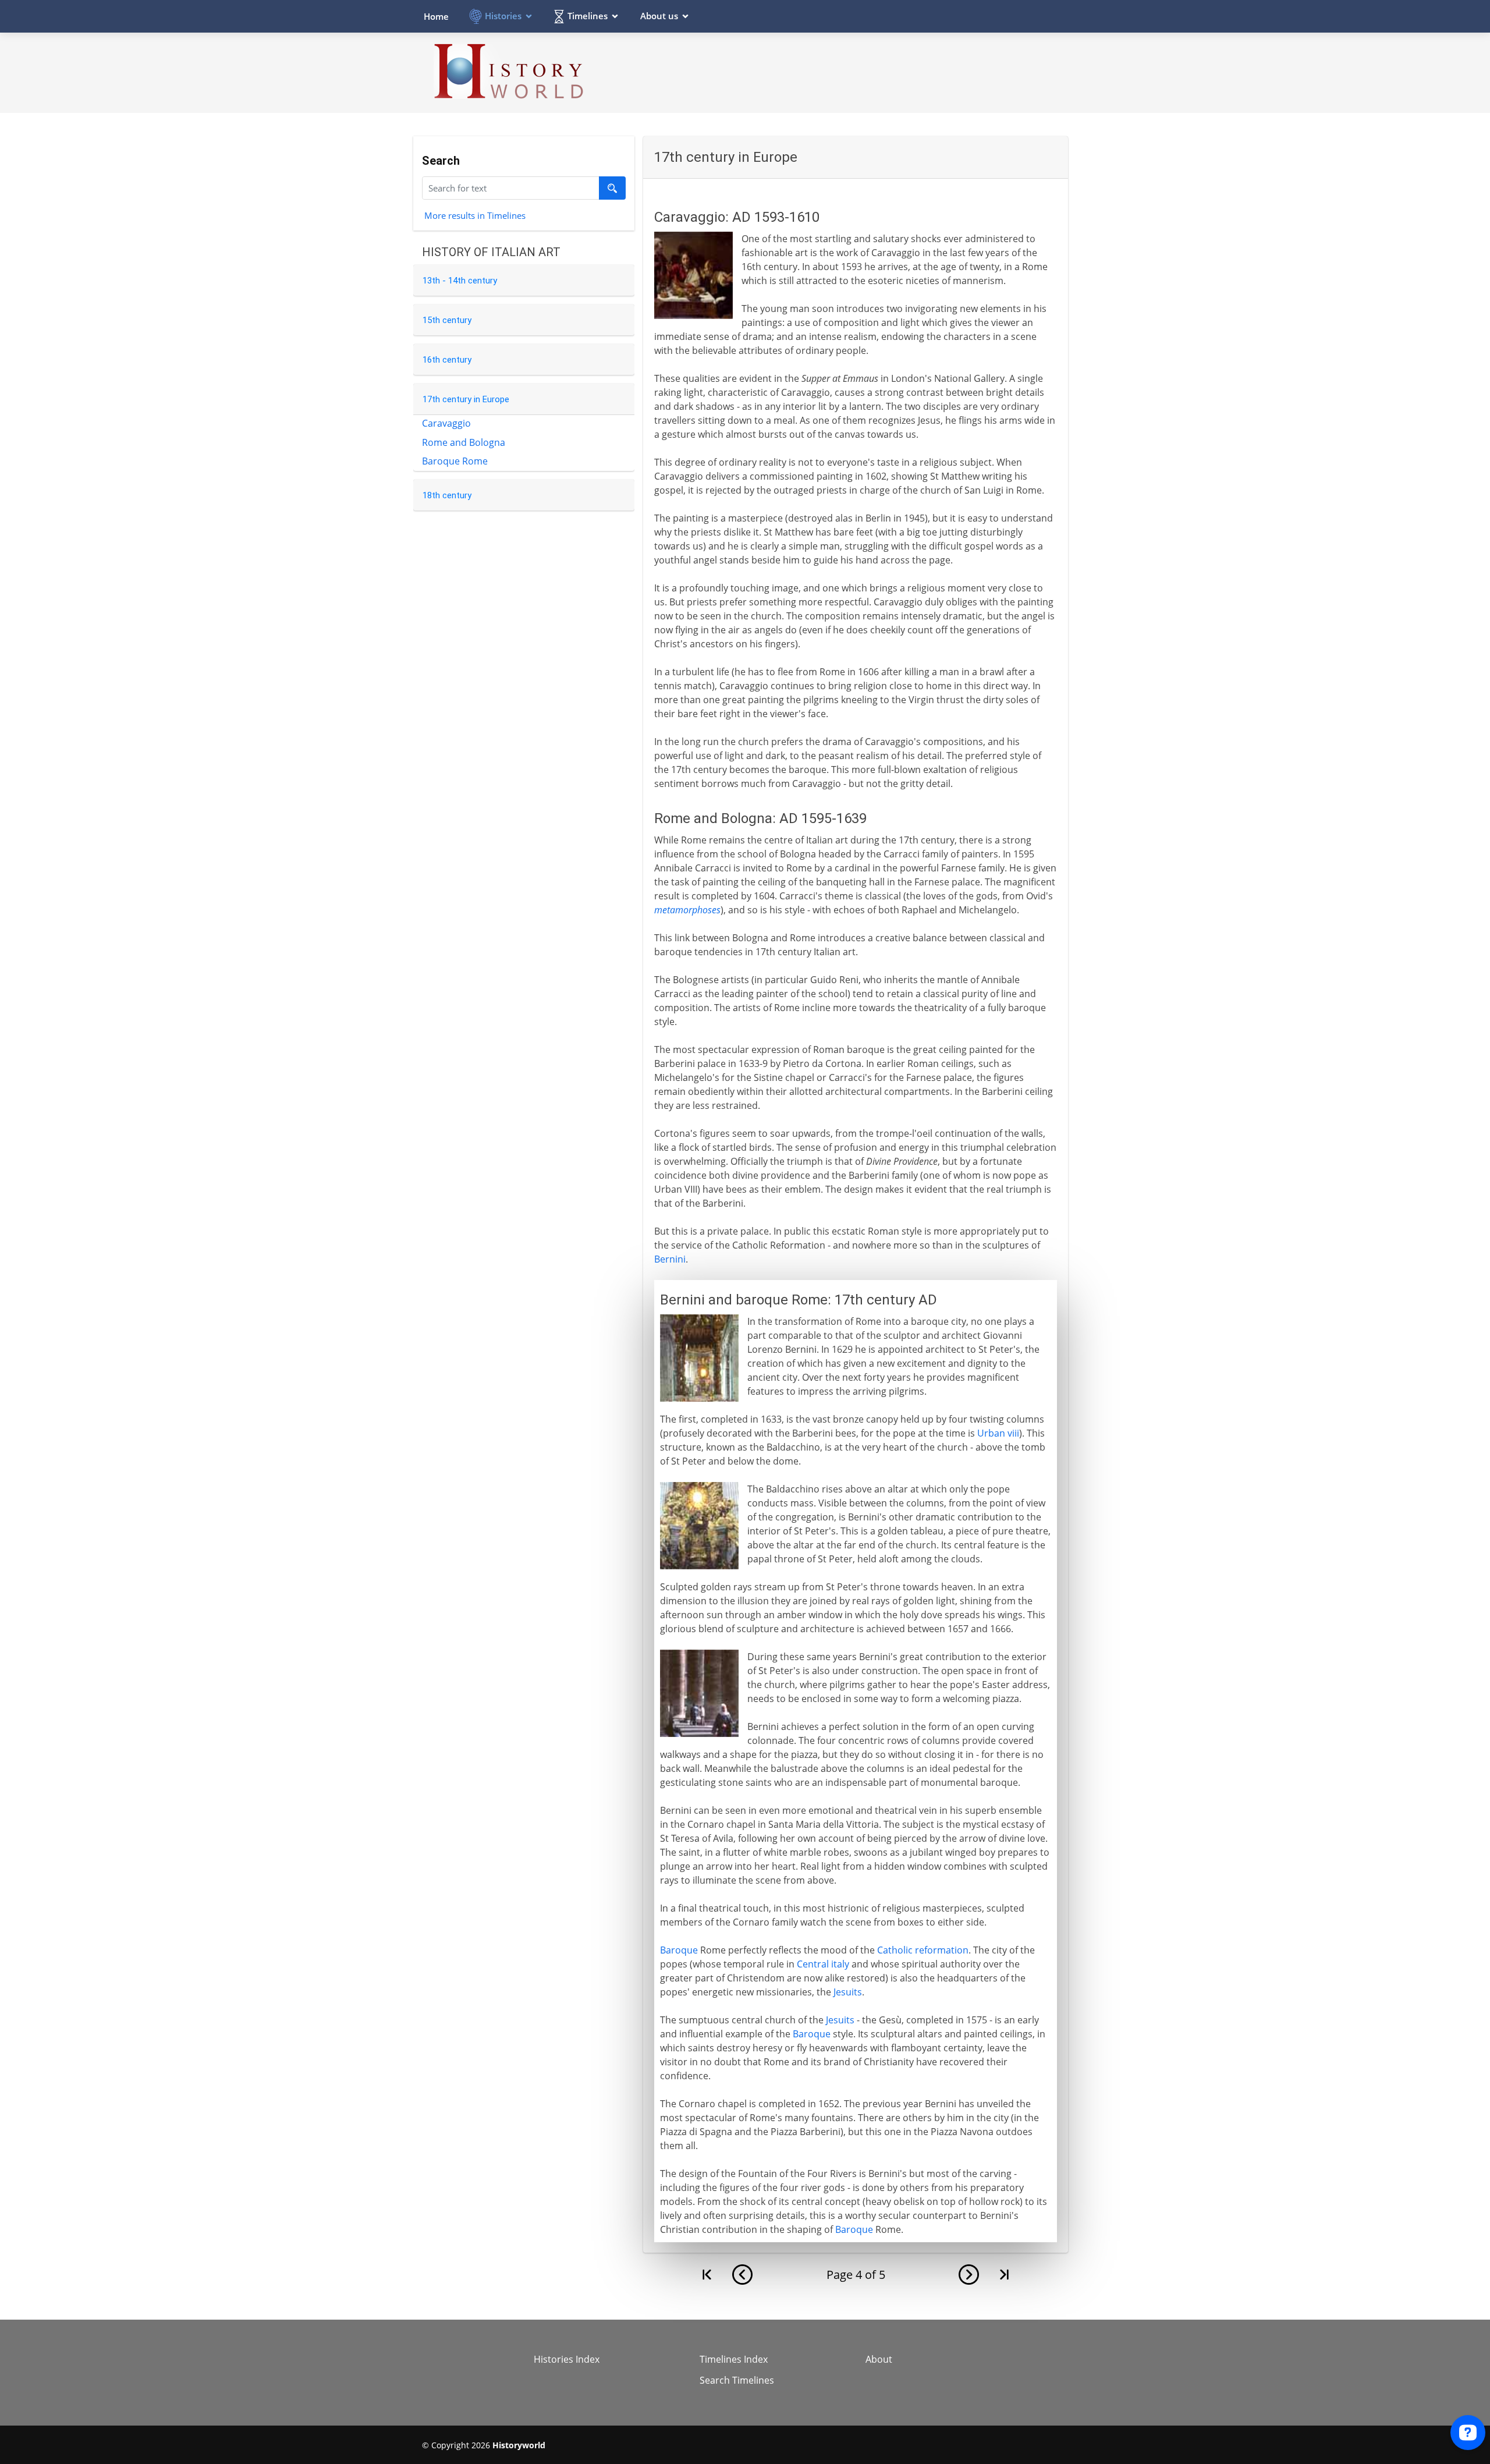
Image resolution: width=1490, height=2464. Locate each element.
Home (436, 16)
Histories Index (567, 2359)
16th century (447, 360)
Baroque (679, 1950)
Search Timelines (737, 2380)
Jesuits (848, 1992)
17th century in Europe (466, 399)
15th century (447, 320)
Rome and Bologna (464, 442)
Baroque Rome (455, 461)
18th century (447, 495)
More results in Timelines (475, 215)
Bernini (670, 1259)
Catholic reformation (923, 1950)
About (879, 2359)
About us (659, 16)
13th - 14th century (460, 281)
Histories (503, 16)
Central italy (823, 1964)
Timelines (588, 16)
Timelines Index (734, 2359)
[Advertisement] (856, 72)
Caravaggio (446, 423)
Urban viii (998, 1433)
